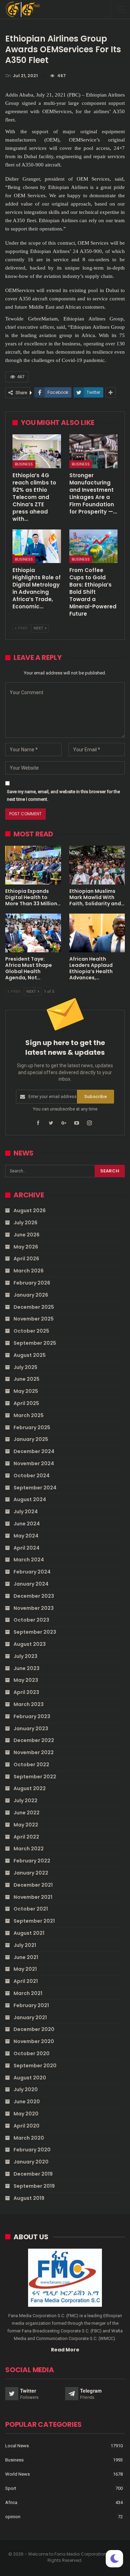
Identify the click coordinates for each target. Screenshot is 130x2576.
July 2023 (25, 1656)
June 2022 (27, 1813)
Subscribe (96, 1096)
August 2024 (30, 1499)
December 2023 (34, 1596)
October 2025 (31, 1331)
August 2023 (30, 1644)
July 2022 (25, 1801)
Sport (11, 2488)
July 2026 (25, 1223)
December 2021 (33, 1885)
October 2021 (31, 1909)
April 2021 (26, 1981)
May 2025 (26, 1391)
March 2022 (29, 1849)
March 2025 (29, 1415)
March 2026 (29, 1271)
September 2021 (34, 1921)
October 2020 (32, 2053)
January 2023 (31, 1729)
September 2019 (34, 2186)
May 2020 (26, 2114)
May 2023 (26, 1680)
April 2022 (26, 1837)
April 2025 (26, 1403)
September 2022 (35, 1777)
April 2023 (26, 1692)
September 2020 (35, 2066)
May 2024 (26, 1536)
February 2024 (32, 1572)
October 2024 (32, 1476)
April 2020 (27, 2126)
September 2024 (35, 1488)
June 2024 (27, 1524)
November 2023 (34, 1608)
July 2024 (26, 1512)
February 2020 (32, 2150)
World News (18, 2474)
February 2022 (32, 1861)
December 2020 (34, 2029)
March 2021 (28, 1993)
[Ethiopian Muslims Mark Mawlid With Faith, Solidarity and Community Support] (97, 865)
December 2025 (34, 1307)
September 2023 (35, 1632)
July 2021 (25, 1945)
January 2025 (31, 1439)
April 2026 (26, 1259)
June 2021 (26, 1957)
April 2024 (27, 1548)
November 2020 (34, 2041)
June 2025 (27, 1379)
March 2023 (29, 1704)
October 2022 (31, 1765)
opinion (13, 2517)
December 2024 (34, 1451)
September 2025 (35, 1343)
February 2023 (32, 1716)
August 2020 (30, 2078)
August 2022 (30, 1788)
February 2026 (32, 1283)
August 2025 (30, 1355)
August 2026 (30, 1210)
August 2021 (29, 1933)
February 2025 (32, 1427)
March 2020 (29, 2138)
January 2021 (30, 2017)
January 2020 (31, 2162)
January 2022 (31, 1873)
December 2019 (33, 2174)
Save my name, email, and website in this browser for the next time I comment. (63, 795)
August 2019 (29, 2198)
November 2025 (34, 1319)
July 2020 (26, 2089)
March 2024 (29, 1560)
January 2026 (31, 1295)
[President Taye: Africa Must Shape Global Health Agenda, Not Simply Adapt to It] (33, 933)
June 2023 (27, 1668)
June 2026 (27, 1235)
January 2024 (31, 1584)
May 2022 (26, 1825)
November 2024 (34, 1463)
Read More (65, 2350)
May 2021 (25, 1969)
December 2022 (34, 1740)
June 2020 (27, 2102)
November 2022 (34, 1752)
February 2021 (31, 2005)
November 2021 (33, 1897)
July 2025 (25, 1367)
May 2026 (26, 1247)
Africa (11, 2502)
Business (24, 464)
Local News (17, 2446)
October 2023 (31, 1620)
